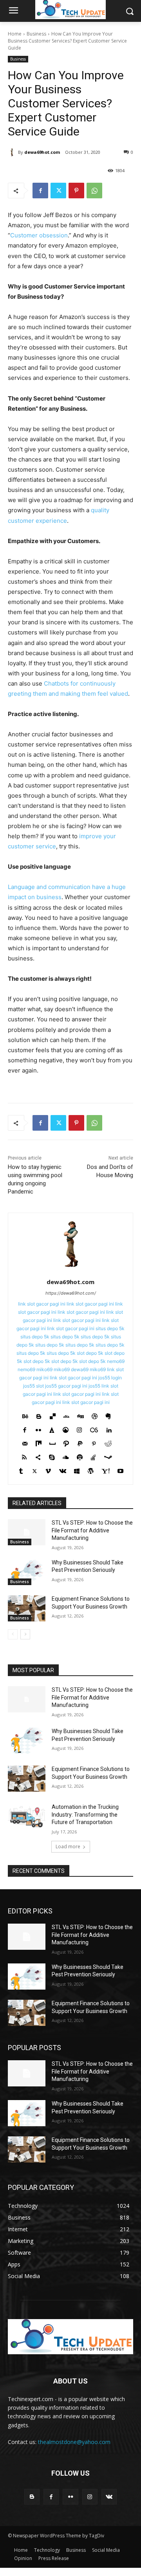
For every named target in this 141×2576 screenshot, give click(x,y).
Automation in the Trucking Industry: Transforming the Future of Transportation (85, 1814)
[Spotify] (80, 1456)
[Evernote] (108, 1415)
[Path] (66, 1442)
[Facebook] (40, 191)
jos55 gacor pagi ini (66, 1386)
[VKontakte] (63, 1469)
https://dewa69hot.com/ (71, 1293)
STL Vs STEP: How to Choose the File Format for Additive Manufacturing (92, 1530)
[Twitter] (58, 191)
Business (36, 34)
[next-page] (25, 1634)
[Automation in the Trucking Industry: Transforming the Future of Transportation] (27, 1816)
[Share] (38, 1456)
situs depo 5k (110, 1328)
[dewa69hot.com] (13, 152)
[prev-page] (13, 1634)
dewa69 (80, 1369)
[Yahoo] (106, 1469)
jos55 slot (33, 1386)
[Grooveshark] (66, 1428)
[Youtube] (120, 1469)
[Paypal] (80, 1442)
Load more (68, 1846)
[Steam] (108, 1456)
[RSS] (24, 1456)
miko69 (44, 1369)
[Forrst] (52, 1428)
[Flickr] (38, 1428)
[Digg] (80, 1415)
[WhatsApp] (94, 191)
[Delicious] (53, 1415)
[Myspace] (52, 1442)
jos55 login (110, 1378)
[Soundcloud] (66, 1456)
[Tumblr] (21, 1469)
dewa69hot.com (42, 152)
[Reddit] (108, 1442)
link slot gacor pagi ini (42, 1304)
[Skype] (52, 1456)
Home (15, 34)
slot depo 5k (90, 1353)
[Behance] (25, 1415)
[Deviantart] (66, 1415)
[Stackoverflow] (93, 1456)
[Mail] (25, 1442)
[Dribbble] (95, 1415)
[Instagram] (79, 1428)
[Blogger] (39, 1415)
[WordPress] (91, 1469)
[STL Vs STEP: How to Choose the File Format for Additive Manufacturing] (27, 1532)
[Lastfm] (94, 1428)
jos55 (94, 1386)
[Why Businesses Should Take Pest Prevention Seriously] (27, 1572)
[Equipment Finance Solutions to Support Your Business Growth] (27, 1608)
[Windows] (77, 1469)
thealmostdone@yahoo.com (74, 2442)
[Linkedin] (109, 1428)
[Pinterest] (76, 191)
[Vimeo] (48, 1469)
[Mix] (39, 1442)
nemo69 (116, 1361)
